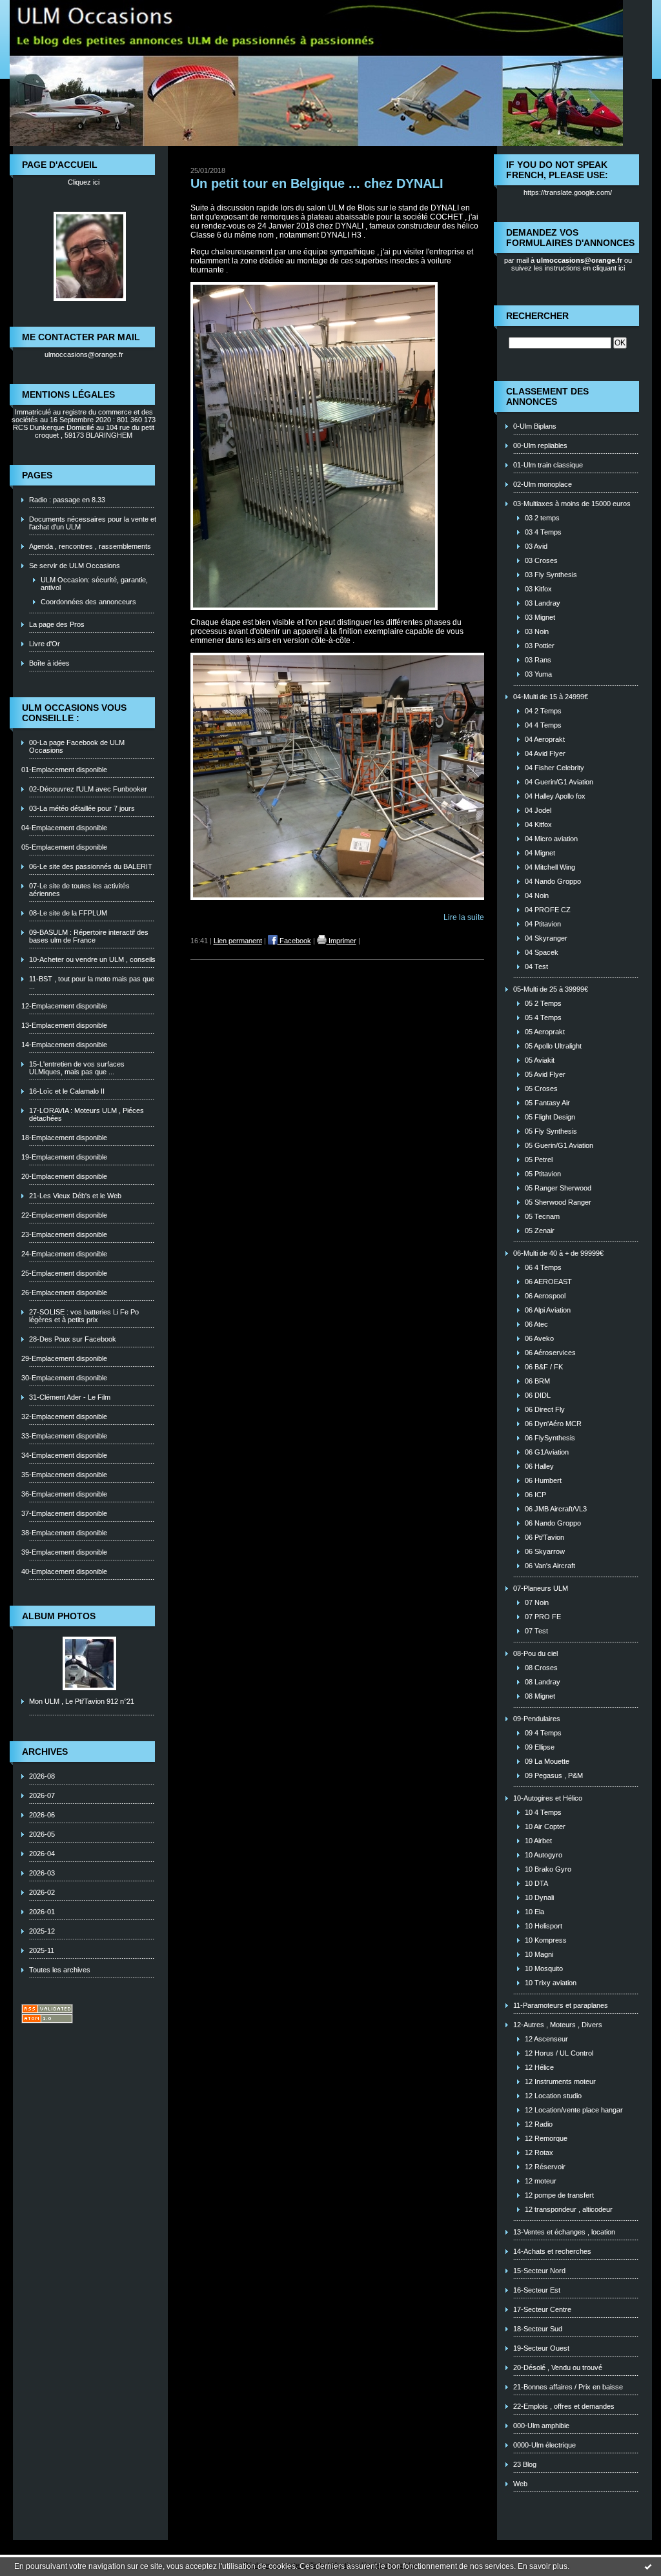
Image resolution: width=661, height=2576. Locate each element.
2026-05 (42, 1834)
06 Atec (536, 1324)
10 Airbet (538, 1841)
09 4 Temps (543, 1733)
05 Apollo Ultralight (553, 1046)
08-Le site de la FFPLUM (68, 913)
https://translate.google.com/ (568, 192)
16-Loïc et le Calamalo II (67, 1091)
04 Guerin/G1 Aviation (559, 782)
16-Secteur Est (537, 2290)
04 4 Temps (543, 725)
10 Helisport (544, 1926)
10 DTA (536, 1883)
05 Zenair (540, 1231)
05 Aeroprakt (545, 1032)
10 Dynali (539, 1897)
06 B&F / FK (544, 1367)
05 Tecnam (542, 1216)
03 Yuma (538, 674)
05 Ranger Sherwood (558, 1188)
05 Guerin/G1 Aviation (559, 1145)
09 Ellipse (540, 1747)
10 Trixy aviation (551, 1983)
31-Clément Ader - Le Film (70, 1397)
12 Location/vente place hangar (574, 2110)
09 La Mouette (547, 1761)
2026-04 (42, 1854)
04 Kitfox (538, 824)
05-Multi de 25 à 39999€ (551, 989)
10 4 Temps (543, 1812)
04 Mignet (540, 853)
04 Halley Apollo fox (555, 796)
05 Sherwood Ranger (558, 1202)
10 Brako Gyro (548, 1869)
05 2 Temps (543, 1003)
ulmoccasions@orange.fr (84, 354)
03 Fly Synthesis (551, 575)
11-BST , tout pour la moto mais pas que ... (92, 983)
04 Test (536, 966)
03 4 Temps (543, 532)
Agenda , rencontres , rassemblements (90, 546)
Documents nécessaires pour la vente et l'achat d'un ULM (93, 523)
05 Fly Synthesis (551, 1131)
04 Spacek (542, 952)
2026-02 (42, 1892)
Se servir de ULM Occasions (75, 566)
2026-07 (42, 1795)
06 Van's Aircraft (550, 1566)
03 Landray (543, 603)
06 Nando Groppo (553, 1523)
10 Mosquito (544, 1968)
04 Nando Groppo (553, 881)
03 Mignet (540, 617)
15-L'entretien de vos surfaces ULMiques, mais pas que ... (77, 1068)
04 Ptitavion (543, 924)
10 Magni (539, 1954)
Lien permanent (238, 941)
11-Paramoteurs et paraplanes (561, 2005)
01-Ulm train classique (548, 465)
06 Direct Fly (545, 1409)
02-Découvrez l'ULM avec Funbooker (88, 789)
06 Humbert (543, 1480)
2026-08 (42, 1776)
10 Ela (534, 1912)
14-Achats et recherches (552, 2251)
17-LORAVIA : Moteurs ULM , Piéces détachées (86, 1114)
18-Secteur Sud (538, 2329)
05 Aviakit (540, 1060)
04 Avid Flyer (545, 753)
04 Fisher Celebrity (554, 768)
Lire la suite (464, 917)
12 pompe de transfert (559, 2195)
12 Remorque (546, 2138)
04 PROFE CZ (548, 910)
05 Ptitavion (543, 1174)
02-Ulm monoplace (543, 484)
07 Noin (537, 1602)
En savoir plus (543, 2566)
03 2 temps (542, 518)
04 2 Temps (543, 711)
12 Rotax (539, 2152)
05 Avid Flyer (545, 1074)
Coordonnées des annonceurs (88, 602)
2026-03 (42, 1873)
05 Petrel (539, 1160)
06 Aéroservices (550, 1353)
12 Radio (539, 2124)
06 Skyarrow (545, 1551)
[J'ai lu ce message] (648, 2566)
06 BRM (537, 1381)
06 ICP (535, 1495)
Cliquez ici (84, 182)
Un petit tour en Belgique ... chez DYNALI (317, 183)
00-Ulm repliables (540, 445)
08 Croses (541, 1668)
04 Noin (537, 895)
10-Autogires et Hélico (548, 1798)
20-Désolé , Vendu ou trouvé (558, 2367)
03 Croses (541, 560)
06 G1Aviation (547, 1452)
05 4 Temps (543, 1017)
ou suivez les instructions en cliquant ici (572, 264)
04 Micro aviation (551, 839)
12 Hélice (539, 2067)
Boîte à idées (49, 663)
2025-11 (42, 1950)
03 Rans (538, 660)
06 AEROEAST (548, 1282)
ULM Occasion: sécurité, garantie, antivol (94, 584)
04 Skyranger (546, 938)
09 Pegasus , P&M (554, 1775)
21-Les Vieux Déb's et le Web (75, 1196)
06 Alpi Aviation (548, 1310)
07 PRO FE (543, 1617)
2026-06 (42, 1815)
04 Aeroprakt (545, 739)
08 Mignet (540, 1696)
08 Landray (543, 1682)
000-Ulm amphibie (541, 2426)
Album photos (59, 1616)
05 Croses (541, 1089)
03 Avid (536, 546)
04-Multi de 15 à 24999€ (551, 697)
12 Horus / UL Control (559, 2053)
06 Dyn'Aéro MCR (553, 1424)
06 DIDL (538, 1395)
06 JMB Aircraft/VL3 (556, 1509)
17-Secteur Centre (542, 2309)
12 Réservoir (545, 2167)
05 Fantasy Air (547, 1103)
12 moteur (541, 2181)
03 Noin (537, 631)
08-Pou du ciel (535, 1653)
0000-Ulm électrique (544, 2445)
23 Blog (525, 2464)
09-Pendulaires (537, 1719)
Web (520, 2484)
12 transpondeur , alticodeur (569, 2209)
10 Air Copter (545, 1826)
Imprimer (341, 941)
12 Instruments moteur (560, 2081)
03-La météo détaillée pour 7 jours (82, 808)
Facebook (294, 941)
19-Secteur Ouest (541, 2348)
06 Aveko (539, 1338)
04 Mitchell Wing (550, 867)
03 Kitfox (538, 589)
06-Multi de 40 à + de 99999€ (558, 1253)
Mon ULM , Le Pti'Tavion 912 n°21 (82, 1701)
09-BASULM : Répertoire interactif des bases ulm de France (89, 936)
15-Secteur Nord (539, 2271)
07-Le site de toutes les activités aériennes (79, 890)
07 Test (536, 1631)
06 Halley (539, 1466)
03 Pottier (540, 646)
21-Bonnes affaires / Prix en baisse (568, 2387)
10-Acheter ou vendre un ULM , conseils (92, 959)
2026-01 (42, 1912)
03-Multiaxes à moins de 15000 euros (572, 504)
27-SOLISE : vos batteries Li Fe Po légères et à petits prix (84, 1316)
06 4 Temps (543, 1267)
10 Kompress (546, 1940)
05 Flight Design (550, 1117)
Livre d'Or (45, 644)
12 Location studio (553, 2096)
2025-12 (42, 1931)
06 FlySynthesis (550, 1438)
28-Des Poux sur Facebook (73, 1339)
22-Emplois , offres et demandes (564, 2406)
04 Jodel (538, 810)
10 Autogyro (544, 1855)
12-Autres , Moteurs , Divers (558, 2025)
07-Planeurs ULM (541, 1588)
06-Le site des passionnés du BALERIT (91, 866)
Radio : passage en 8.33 (67, 500)
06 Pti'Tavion (544, 1537)
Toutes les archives (60, 1970)
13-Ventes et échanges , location (564, 2232)
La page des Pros (57, 624)
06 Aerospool (545, 1296)
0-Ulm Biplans (535, 426)
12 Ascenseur (546, 2039)
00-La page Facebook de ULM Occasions (77, 746)
